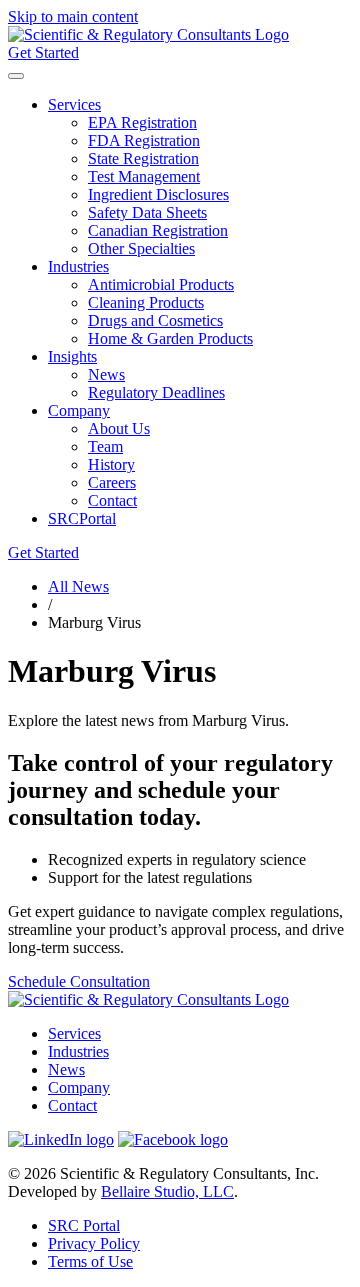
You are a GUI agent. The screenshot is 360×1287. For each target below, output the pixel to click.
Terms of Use (90, 1261)
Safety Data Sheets (147, 212)
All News (78, 586)
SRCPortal (82, 518)
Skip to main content (73, 16)
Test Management (144, 176)
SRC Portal (84, 1225)
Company (79, 410)
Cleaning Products (146, 302)
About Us (119, 428)
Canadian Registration (158, 230)
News (106, 374)
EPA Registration (142, 122)
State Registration (143, 158)
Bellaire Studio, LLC (167, 1191)
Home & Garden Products (170, 338)
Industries (78, 266)
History (111, 464)
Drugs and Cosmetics (155, 320)
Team (105, 446)
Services (74, 104)
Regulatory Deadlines (156, 392)
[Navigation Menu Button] (16, 76)
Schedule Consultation (79, 981)
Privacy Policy (94, 1243)
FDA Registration (144, 140)
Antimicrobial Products (161, 284)
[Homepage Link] (148, 34)
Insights (72, 356)
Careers (112, 482)
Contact (112, 500)
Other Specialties (141, 248)
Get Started (43, 52)
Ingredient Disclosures (158, 194)
